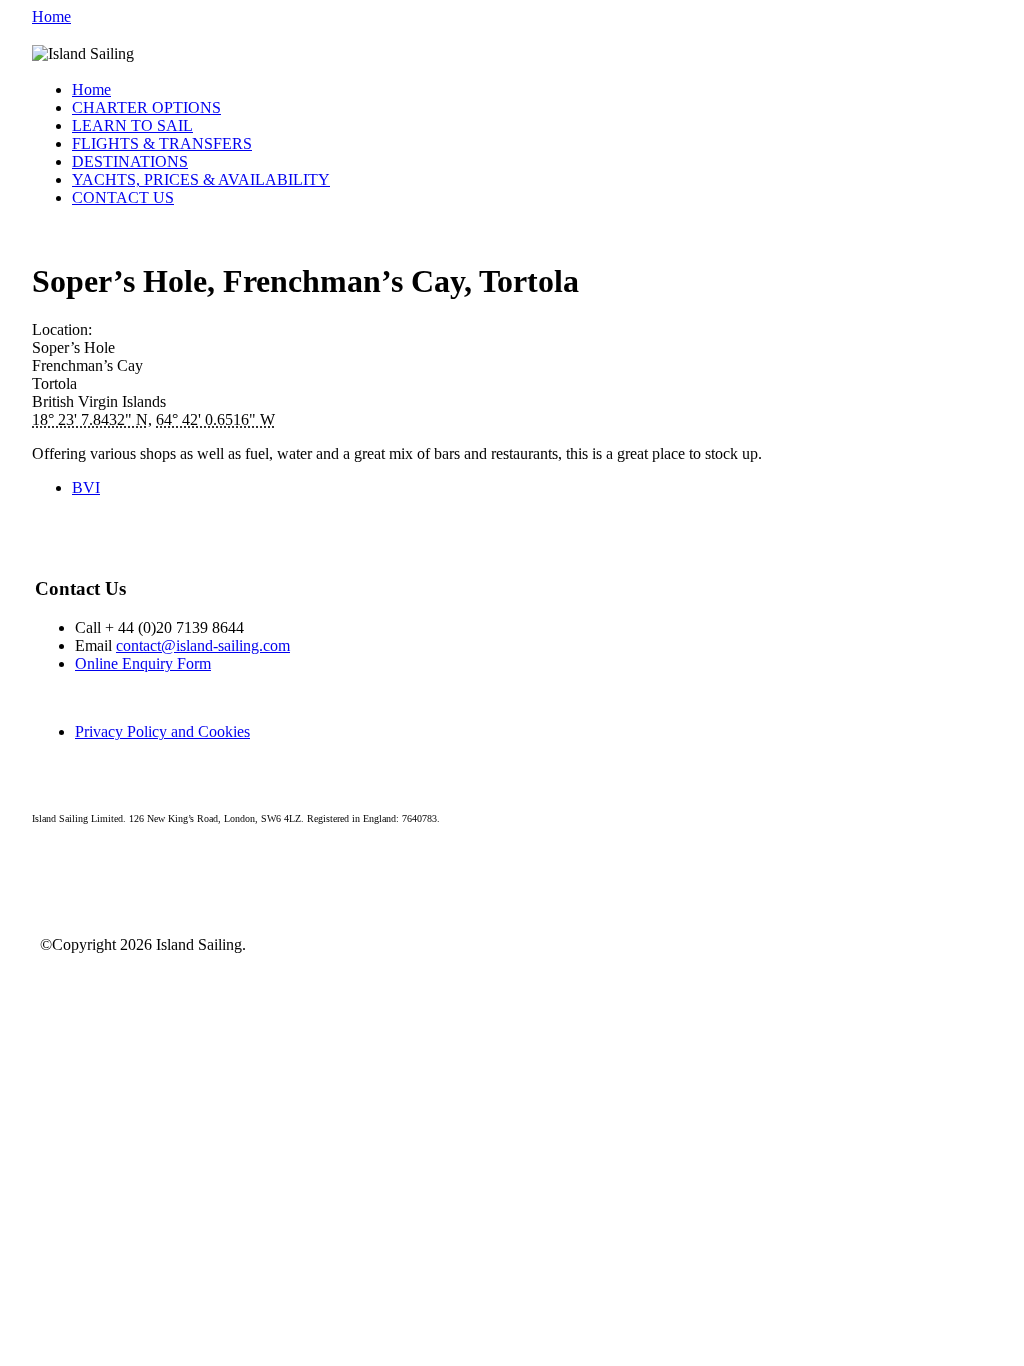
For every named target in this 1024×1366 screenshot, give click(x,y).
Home (51, 16)
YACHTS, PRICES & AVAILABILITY (201, 179)
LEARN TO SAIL (132, 125)
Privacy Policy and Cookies (162, 731)
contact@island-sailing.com (203, 645)
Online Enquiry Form (143, 663)
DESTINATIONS (130, 161)
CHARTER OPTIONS (146, 107)
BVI (86, 487)
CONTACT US (123, 197)
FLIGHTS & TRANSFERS (162, 143)
